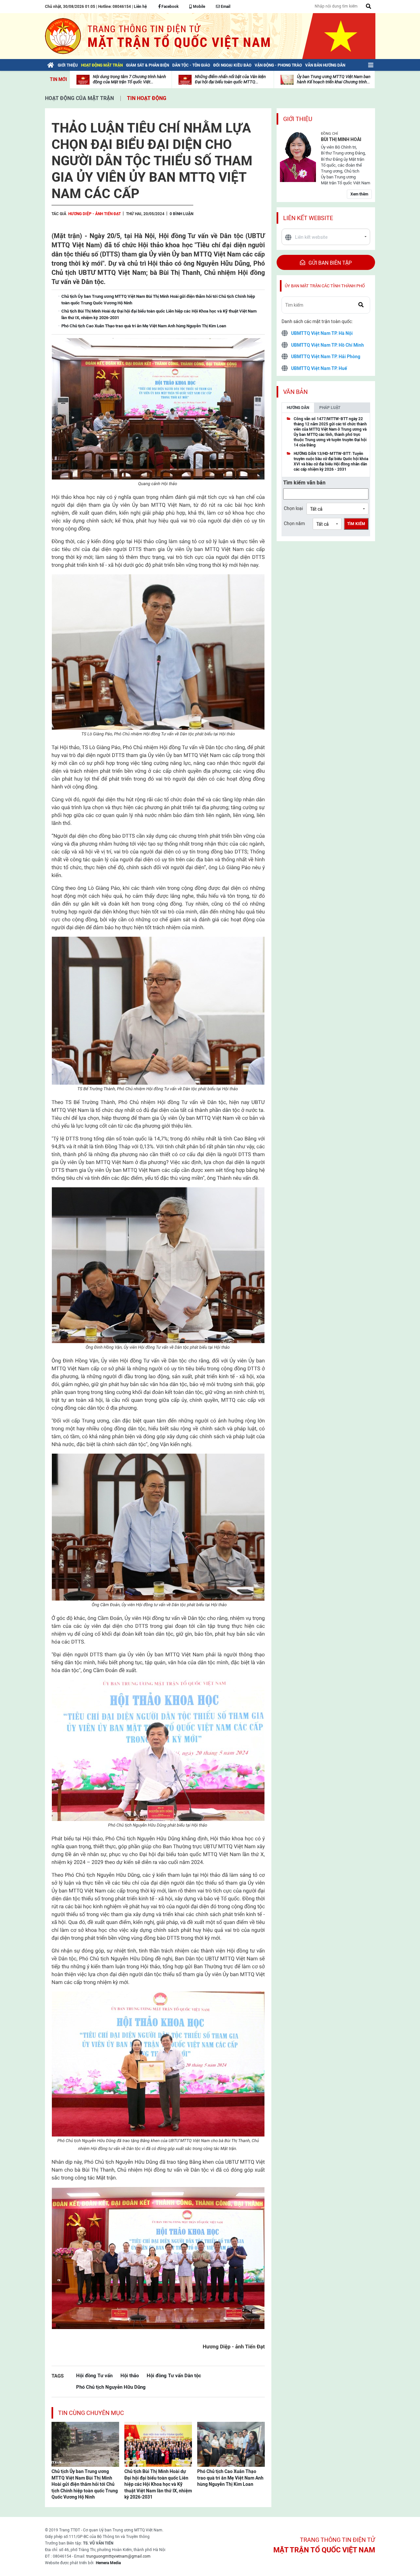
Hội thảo (130, 2375)
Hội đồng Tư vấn (94, 2375)
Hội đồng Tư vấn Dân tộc (174, 2375)
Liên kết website (308, 218)
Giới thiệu (298, 119)
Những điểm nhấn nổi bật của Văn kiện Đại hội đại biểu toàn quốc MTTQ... (230, 79)
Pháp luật (330, 408)
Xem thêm (359, 194)
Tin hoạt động (147, 98)
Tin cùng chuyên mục (91, 2413)
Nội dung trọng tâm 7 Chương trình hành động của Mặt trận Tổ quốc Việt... (129, 79)
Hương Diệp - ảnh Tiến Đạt (94, 214)
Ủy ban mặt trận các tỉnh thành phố (325, 286)
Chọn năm (294, 523)
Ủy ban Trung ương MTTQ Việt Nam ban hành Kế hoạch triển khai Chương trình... (334, 79)
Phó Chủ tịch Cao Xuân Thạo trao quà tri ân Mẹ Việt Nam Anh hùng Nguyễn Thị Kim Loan (230, 2478)
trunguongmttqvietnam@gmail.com (118, 2556)
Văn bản (295, 392)
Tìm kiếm (356, 524)
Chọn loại (293, 508)
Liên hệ (140, 7)
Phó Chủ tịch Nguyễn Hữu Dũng (111, 2387)
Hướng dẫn (298, 408)
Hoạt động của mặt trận (79, 98)
